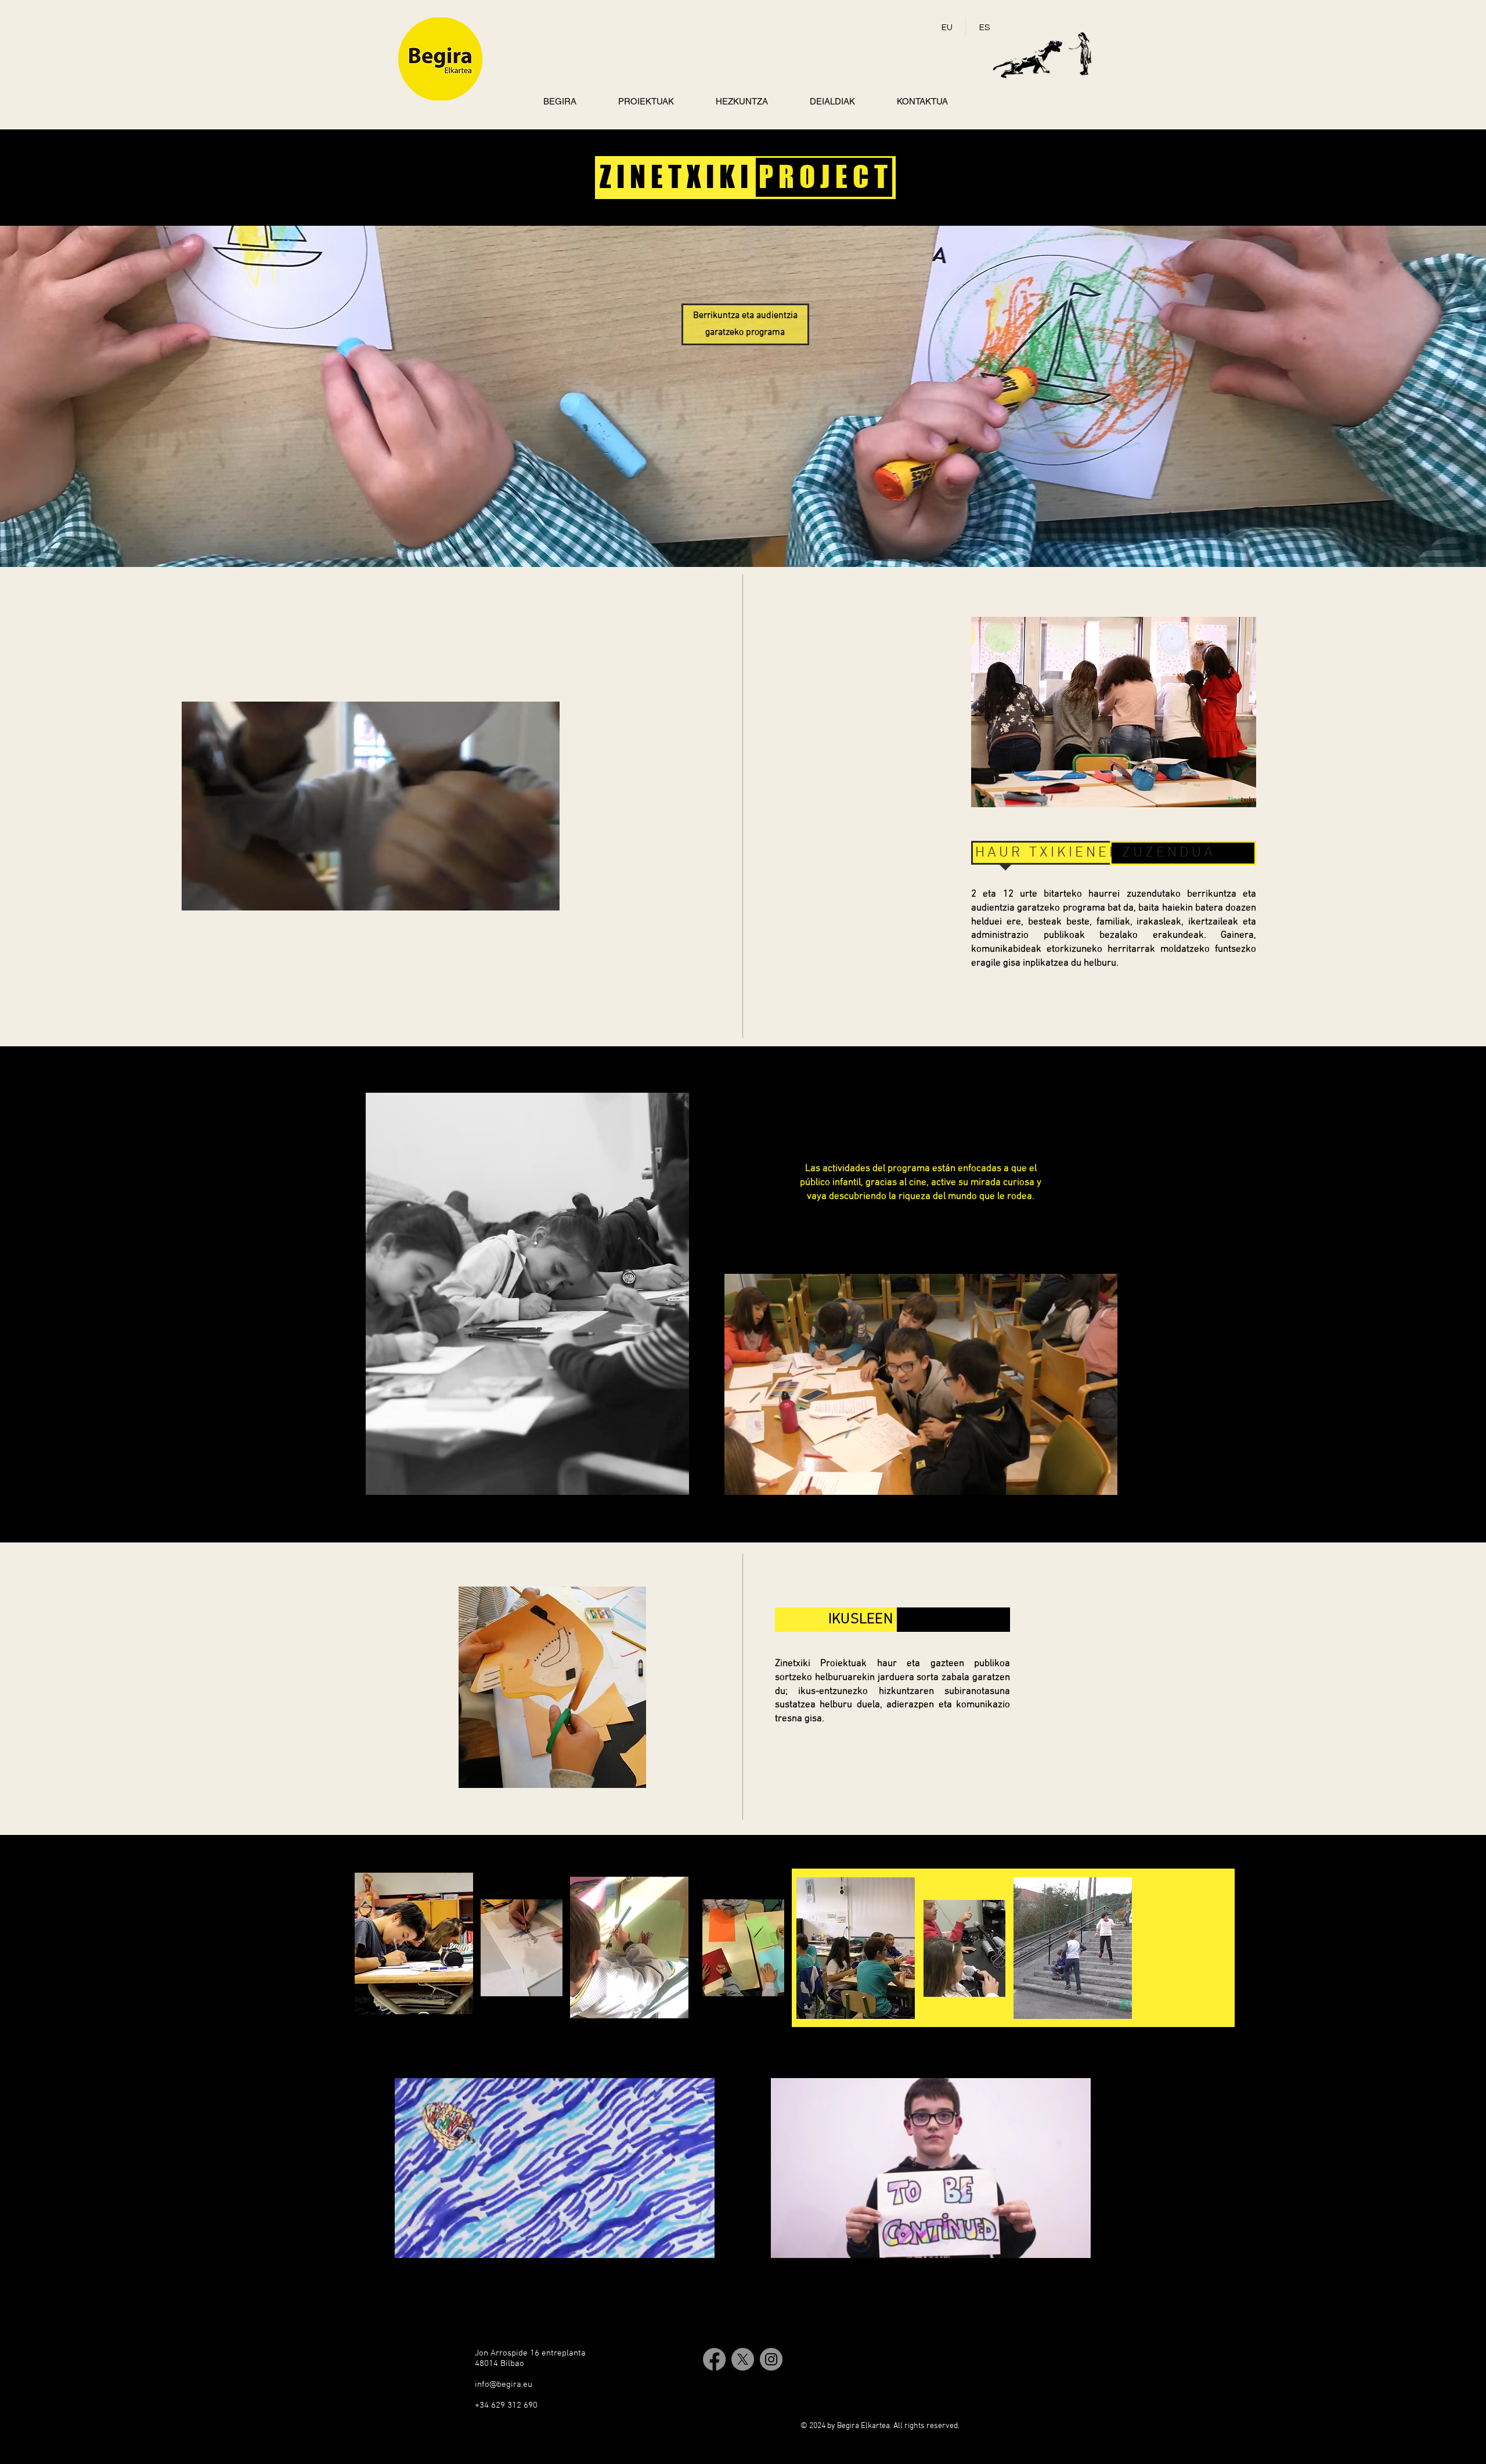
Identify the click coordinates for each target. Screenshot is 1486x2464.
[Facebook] (714, 2359)
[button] (545, 898)
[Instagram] (771, 2359)
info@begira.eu (504, 2384)
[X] (743, 2359)
